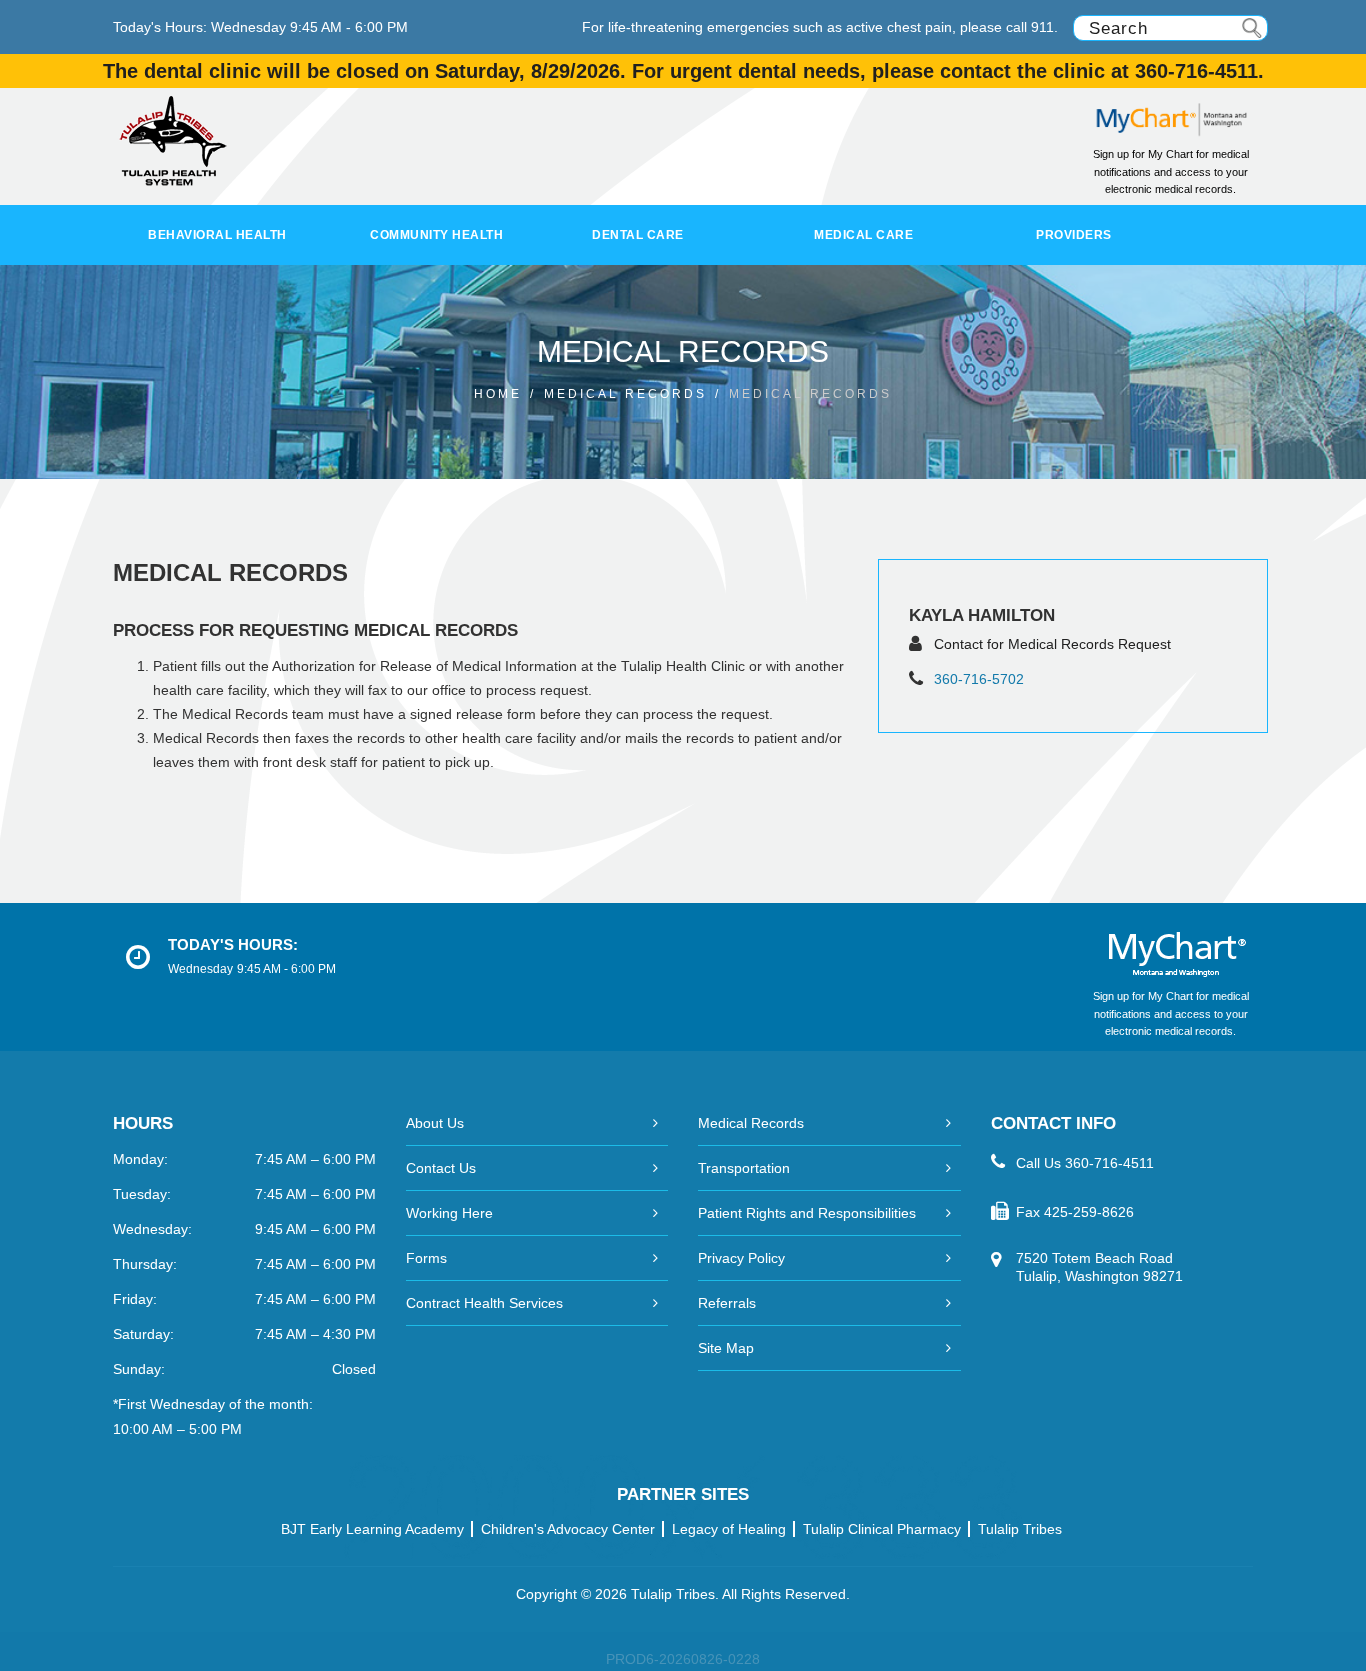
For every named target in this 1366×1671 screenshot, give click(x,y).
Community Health (436, 235)
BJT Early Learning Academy (372, 1529)
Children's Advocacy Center (568, 1529)
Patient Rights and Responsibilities (807, 1213)
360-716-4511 (1109, 1163)
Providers (1074, 235)
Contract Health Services (484, 1303)
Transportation (744, 1168)
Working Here (449, 1213)
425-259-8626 (1089, 1212)
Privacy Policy (741, 1258)
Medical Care (863, 235)
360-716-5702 (979, 679)
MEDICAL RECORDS (625, 394)
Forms (426, 1258)
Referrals (727, 1303)
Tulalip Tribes (1020, 1529)
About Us (435, 1123)
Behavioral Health (217, 235)
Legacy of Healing (729, 1529)
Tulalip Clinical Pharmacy (882, 1529)
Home (498, 394)
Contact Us (441, 1168)
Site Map (726, 1348)
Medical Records (751, 1123)
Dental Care (638, 235)
